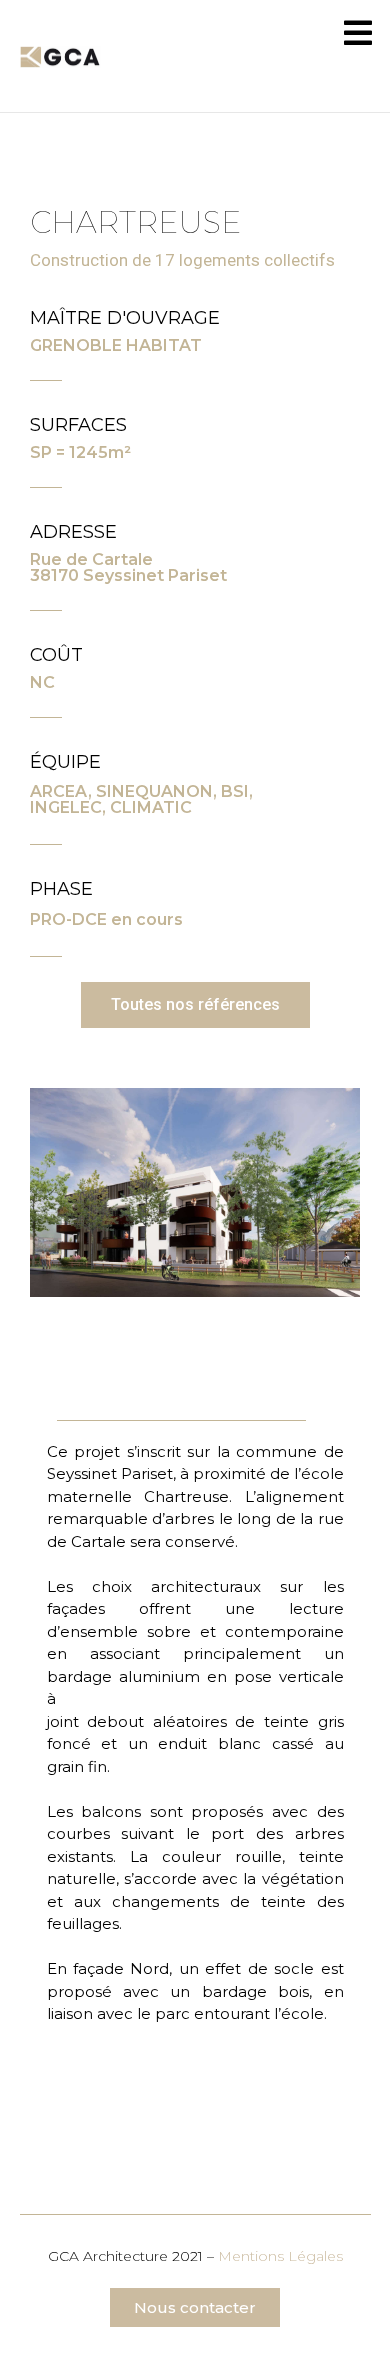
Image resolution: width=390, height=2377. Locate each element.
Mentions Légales (280, 2256)
